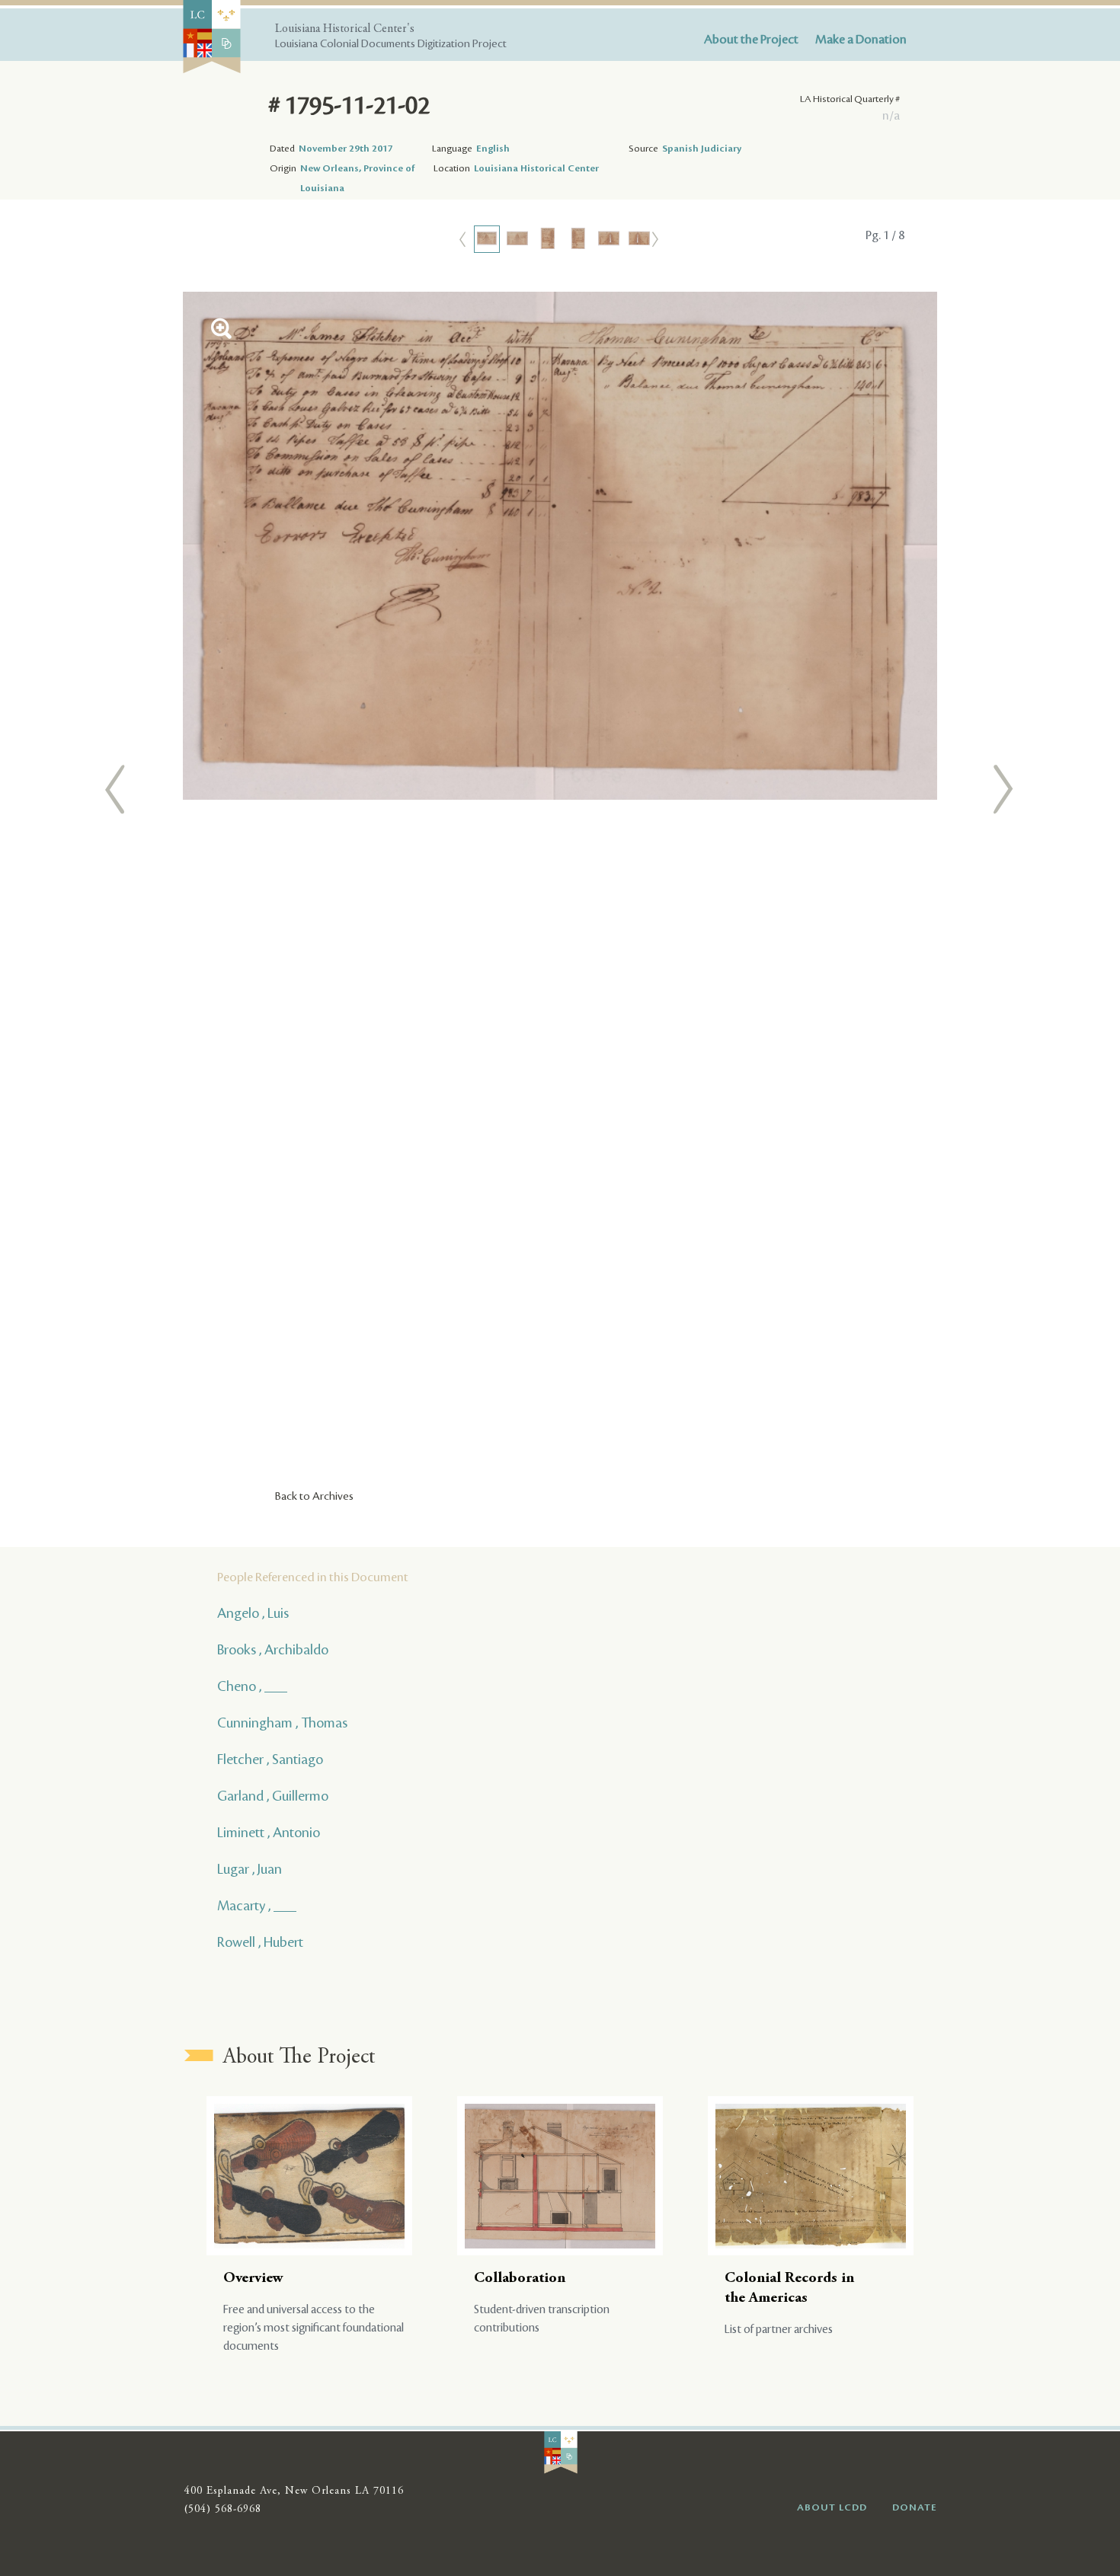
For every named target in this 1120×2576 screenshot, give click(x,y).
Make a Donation (861, 40)
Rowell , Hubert (260, 1942)
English (493, 149)
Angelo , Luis (253, 1613)
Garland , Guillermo (273, 1796)
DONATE (915, 2507)
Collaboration (520, 2279)
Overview (253, 2279)
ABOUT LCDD (832, 2507)
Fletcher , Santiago (270, 1759)
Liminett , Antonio (269, 1833)
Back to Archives (314, 1497)
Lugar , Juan (250, 1869)
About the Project (751, 40)
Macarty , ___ (257, 1906)
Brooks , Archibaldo (273, 1650)
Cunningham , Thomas (282, 1723)
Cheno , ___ (252, 1686)
